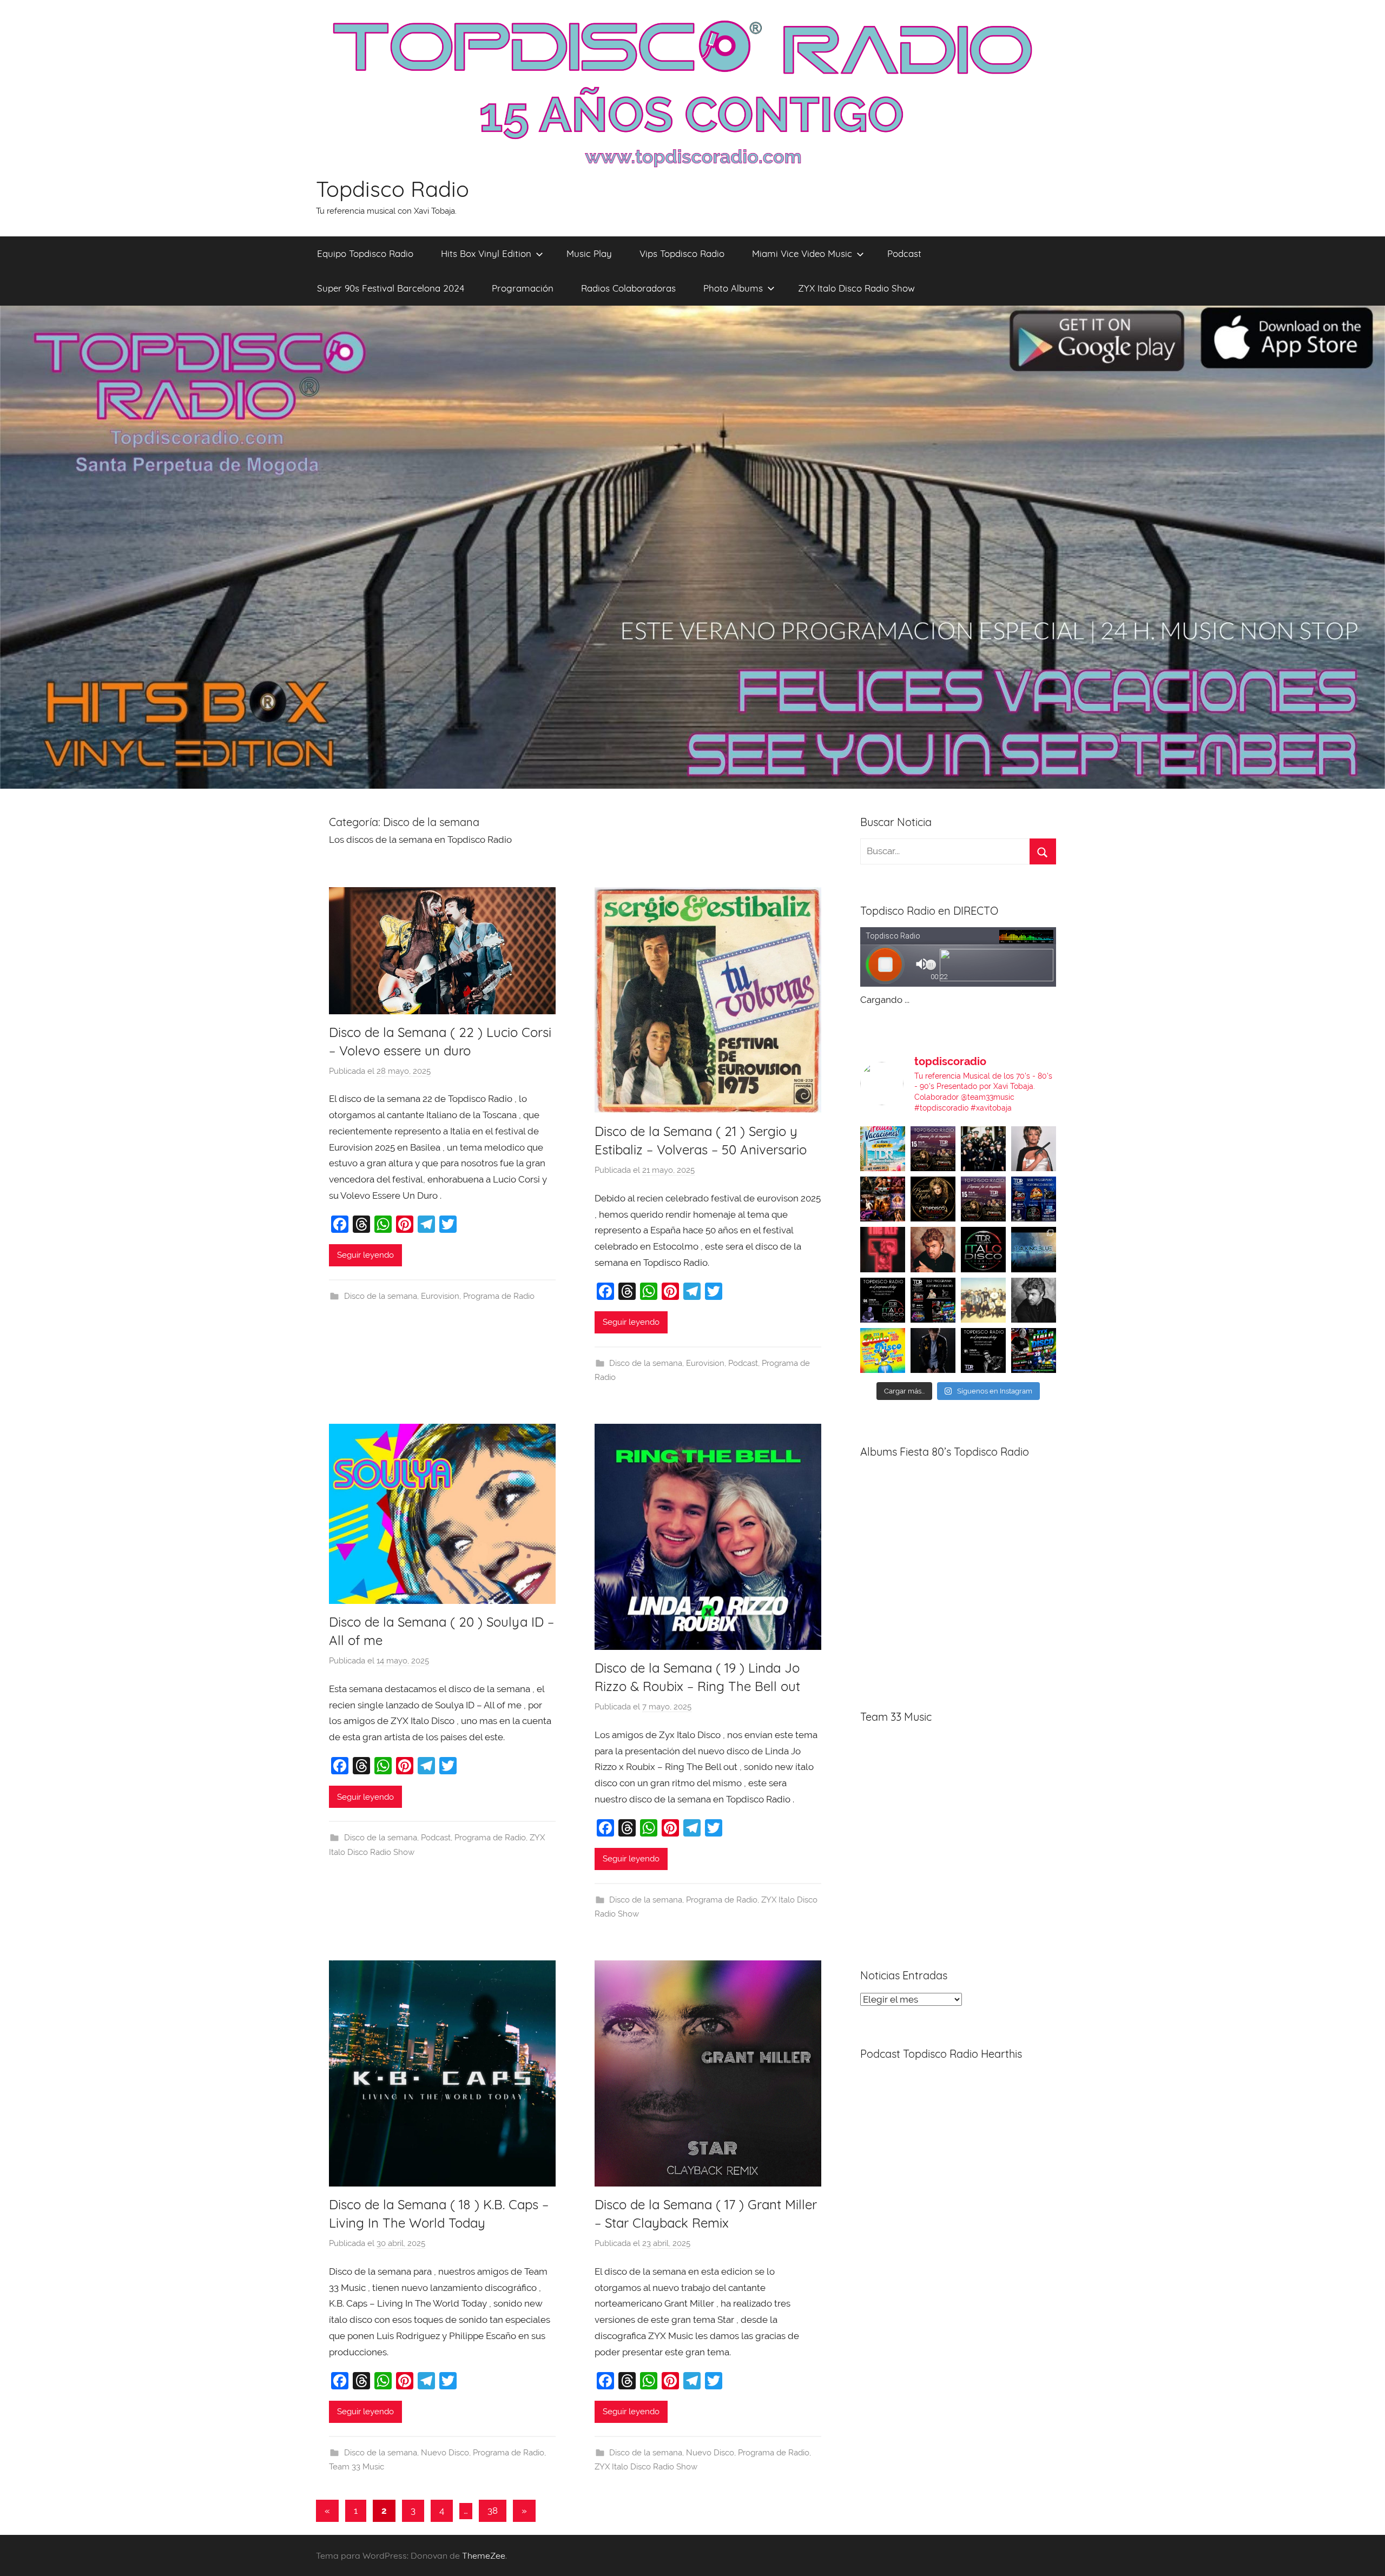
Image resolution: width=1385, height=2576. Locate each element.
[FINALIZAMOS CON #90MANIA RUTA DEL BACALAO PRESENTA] (983, 1300)
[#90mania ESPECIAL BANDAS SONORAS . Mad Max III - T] (983, 1149)
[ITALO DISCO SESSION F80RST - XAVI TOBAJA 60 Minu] (983, 1249)
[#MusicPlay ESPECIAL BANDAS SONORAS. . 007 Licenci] (883, 1199)
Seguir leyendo (365, 1255)
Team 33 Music (357, 2467)
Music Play (589, 253)
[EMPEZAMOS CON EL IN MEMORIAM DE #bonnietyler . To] (933, 1199)
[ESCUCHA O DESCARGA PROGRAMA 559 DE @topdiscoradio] (933, 1149)
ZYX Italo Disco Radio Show (856, 288)
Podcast (904, 253)
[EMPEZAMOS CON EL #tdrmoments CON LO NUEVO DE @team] (1034, 1249)
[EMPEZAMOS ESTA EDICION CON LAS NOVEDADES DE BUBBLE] (933, 1350)
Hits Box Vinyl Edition (486, 253)
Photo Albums (733, 288)
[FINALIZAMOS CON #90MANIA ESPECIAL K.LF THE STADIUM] (883, 1249)
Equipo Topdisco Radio (365, 253)
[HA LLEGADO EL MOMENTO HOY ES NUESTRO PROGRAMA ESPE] (983, 1199)
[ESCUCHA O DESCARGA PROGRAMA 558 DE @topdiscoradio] (1034, 1199)
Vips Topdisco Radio (682, 253)
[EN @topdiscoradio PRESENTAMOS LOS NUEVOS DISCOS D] (883, 1300)
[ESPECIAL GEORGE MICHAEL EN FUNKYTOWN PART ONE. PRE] (1034, 1300)
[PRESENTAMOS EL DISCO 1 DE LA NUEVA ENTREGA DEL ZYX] (883, 1350)
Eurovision (440, 1296)
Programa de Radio (499, 1296)
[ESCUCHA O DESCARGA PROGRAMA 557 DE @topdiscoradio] (933, 1300)
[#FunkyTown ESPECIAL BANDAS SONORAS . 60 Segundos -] (1034, 1149)
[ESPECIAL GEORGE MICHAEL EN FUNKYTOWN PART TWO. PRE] (933, 1249)
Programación (523, 288)
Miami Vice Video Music (802, 253)
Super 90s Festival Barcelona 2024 (391, 288)
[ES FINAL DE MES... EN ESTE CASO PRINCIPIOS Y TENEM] (1034, 1350)
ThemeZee (484, 2555)
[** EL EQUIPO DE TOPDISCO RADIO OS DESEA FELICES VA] (883, 1149)
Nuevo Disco (445, 2453)
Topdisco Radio (393, 189)
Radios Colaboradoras (628, 288)
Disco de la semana (381, 1296)
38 (493, 2511)
